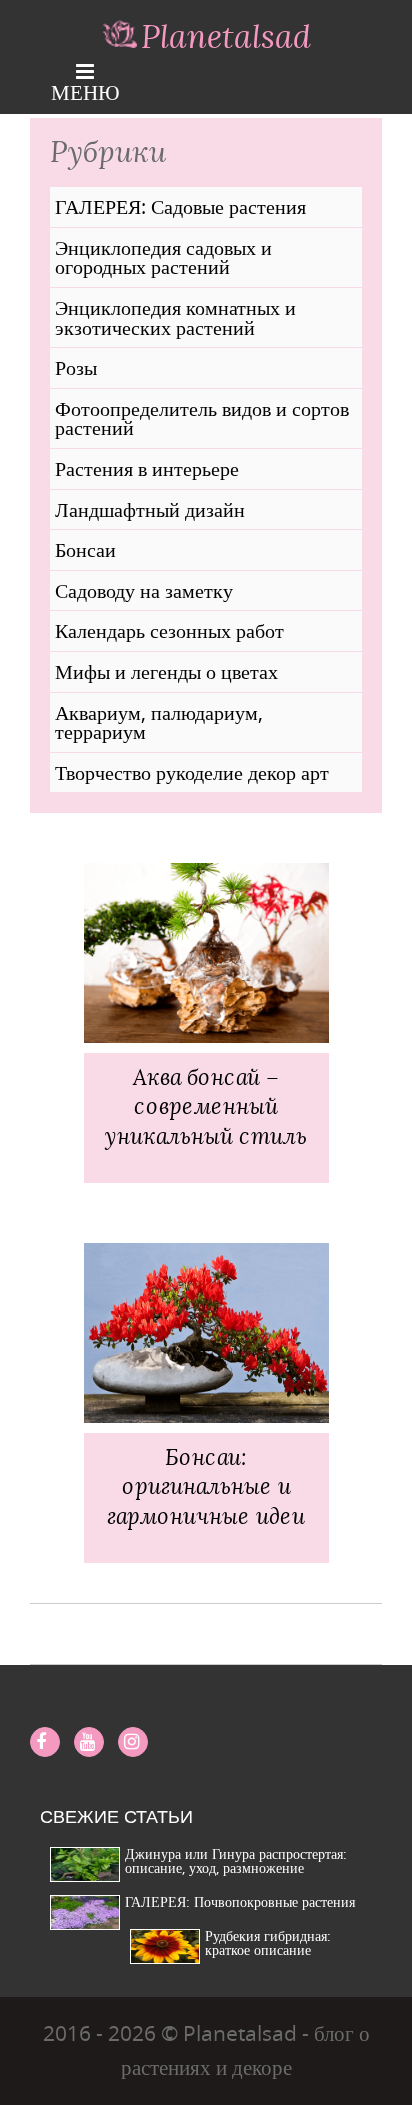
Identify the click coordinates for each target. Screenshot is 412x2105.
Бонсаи (85, 550)
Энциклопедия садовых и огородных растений (163, 257)
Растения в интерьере (147, 469)
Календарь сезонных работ (169, 631)
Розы (76, 368)
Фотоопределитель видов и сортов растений (202, 418)
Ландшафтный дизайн (150, 510)
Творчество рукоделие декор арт (192, 773)
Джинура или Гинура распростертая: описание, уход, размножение (236, 1860)
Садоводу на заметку (144, 591)
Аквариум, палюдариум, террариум (159, 722)
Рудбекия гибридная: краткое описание (268, 1942)
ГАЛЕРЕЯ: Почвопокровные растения (240, 1901)
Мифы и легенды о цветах (166, 672)
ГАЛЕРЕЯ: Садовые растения (180, 207)
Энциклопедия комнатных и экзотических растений (175, 317)
